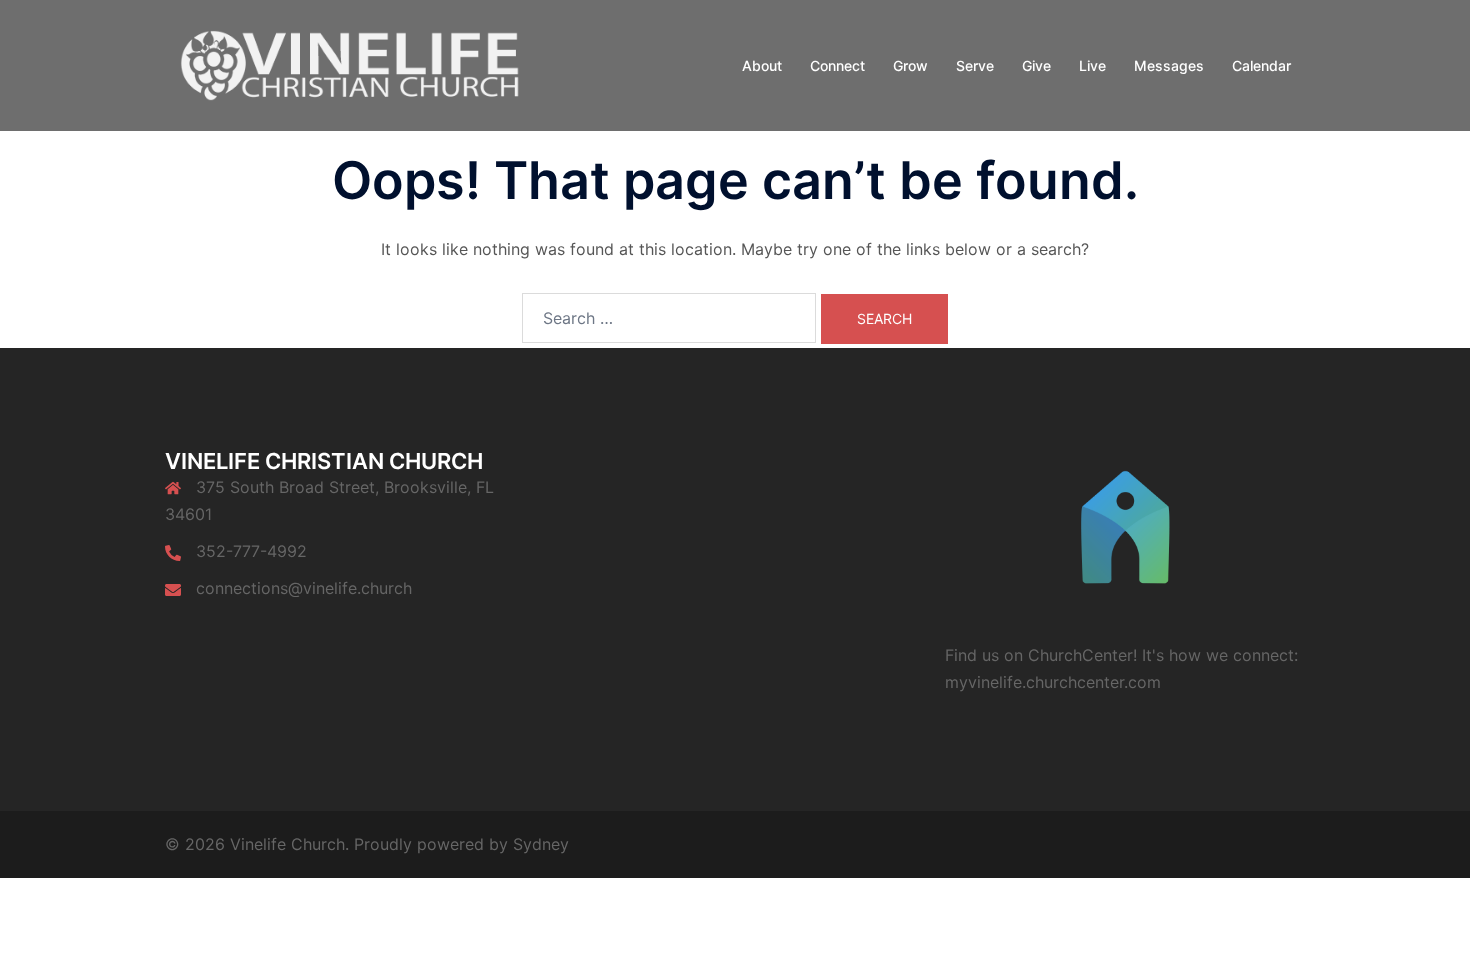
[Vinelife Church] (345, 64)
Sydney (541, 844)
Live (1092, 65)
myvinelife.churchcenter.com (1053, 682)
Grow (910, 65)
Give (1036, 65)
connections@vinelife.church (304, 588)
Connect (837, 65)
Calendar (1261, 65)
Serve (975, 65)
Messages (1169, 65)
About (762, 65)
